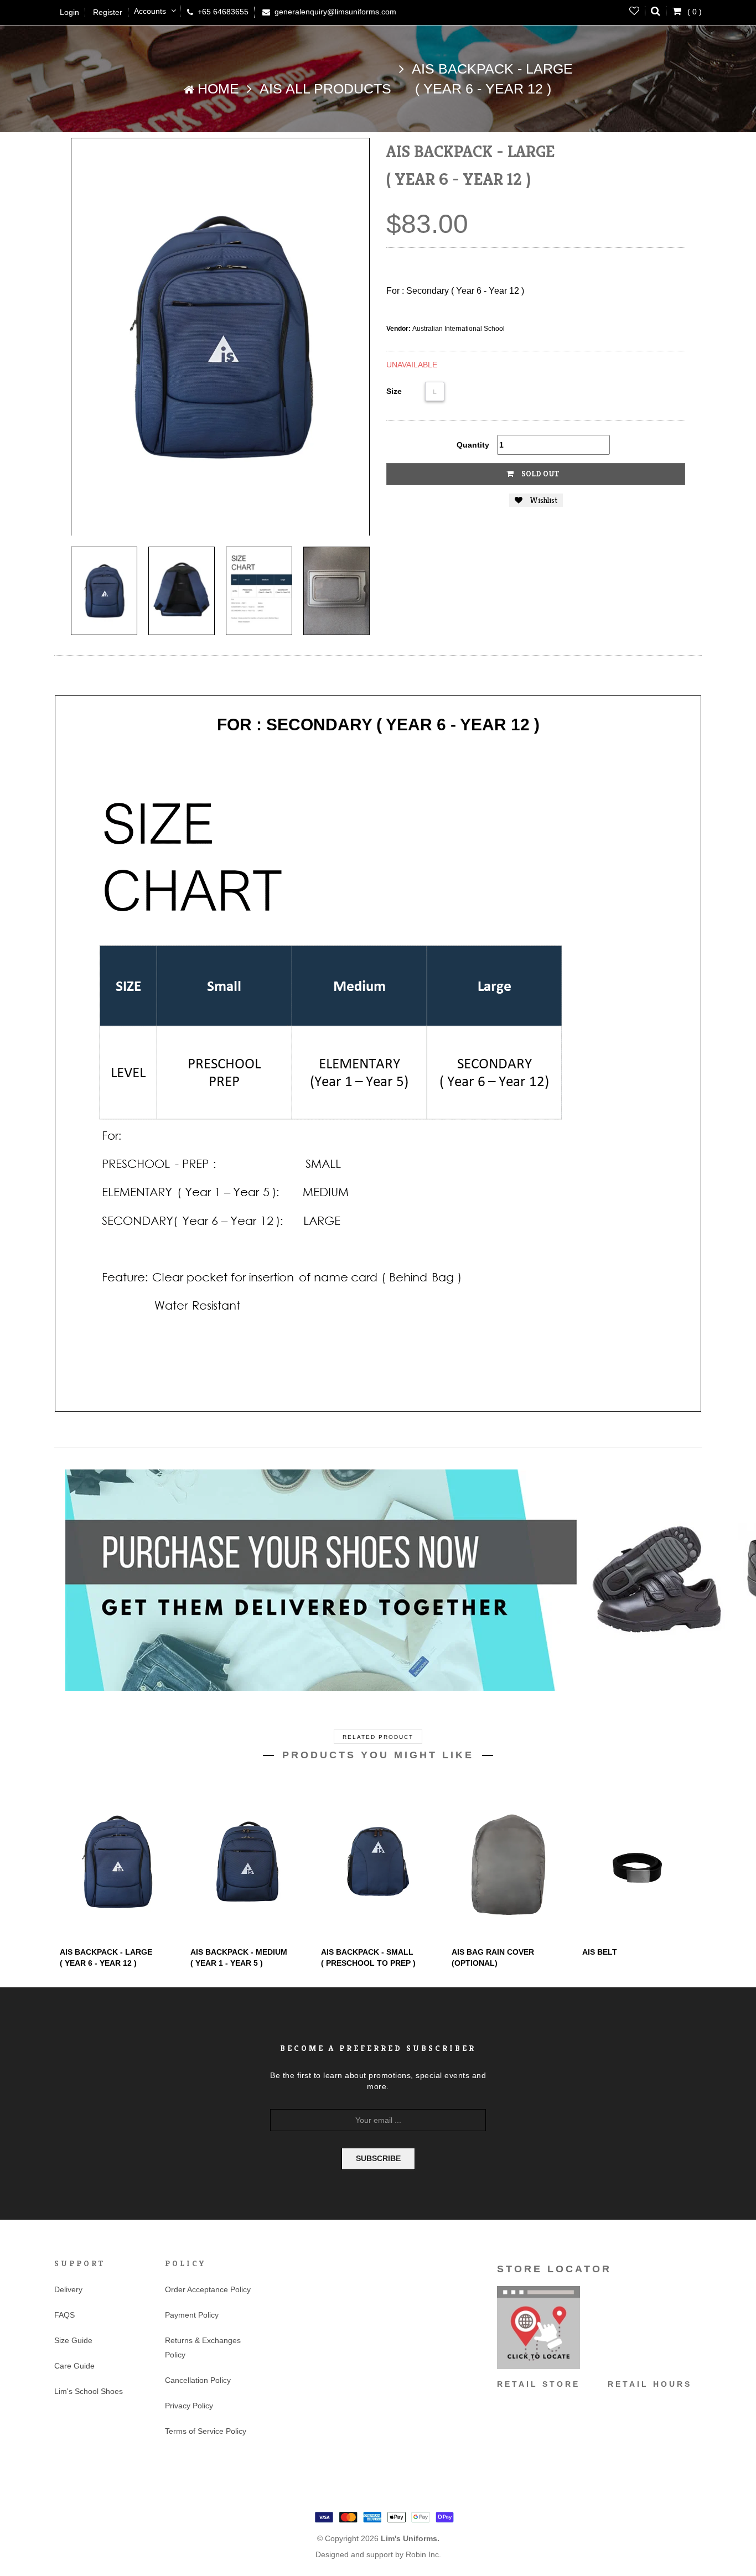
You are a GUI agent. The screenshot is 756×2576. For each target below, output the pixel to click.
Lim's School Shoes (89, 2391)
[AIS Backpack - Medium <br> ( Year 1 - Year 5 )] (247, 1862)
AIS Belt (600, 1952)
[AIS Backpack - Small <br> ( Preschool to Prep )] (378, 1862)
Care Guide (74, 2366)
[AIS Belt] (639, 1862)
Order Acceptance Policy (208, 2289)
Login (69, 12)
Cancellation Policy (198, 2380)
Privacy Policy (189, 2406)
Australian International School (459, 329)
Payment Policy (192, 2315)
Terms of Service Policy (206, 2431)
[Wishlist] (635, 11)
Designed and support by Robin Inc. (378, 2554)
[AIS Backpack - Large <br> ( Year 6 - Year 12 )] (104, 591)
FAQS (64, 2315)
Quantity (473, 445)
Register (108, 12)
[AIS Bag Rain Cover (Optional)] (509, 1862)
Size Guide (73, 2340)
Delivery (68, 2289)
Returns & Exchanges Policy (203, 2348)
